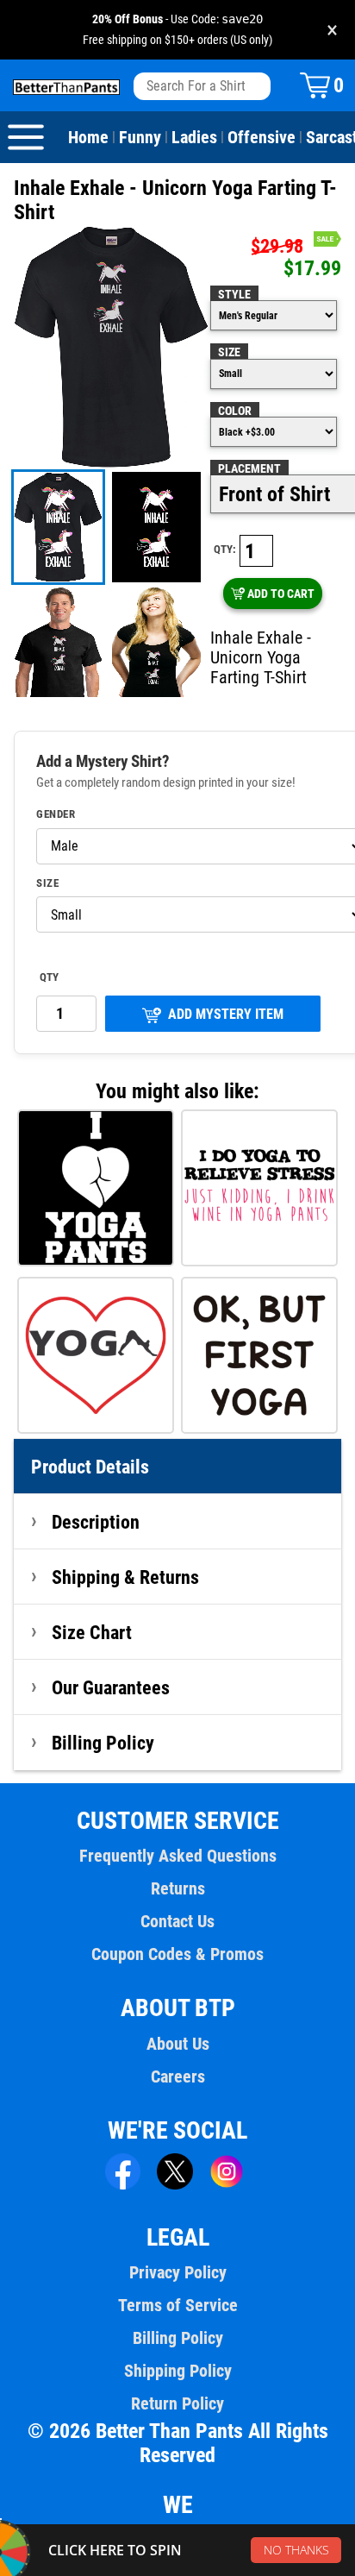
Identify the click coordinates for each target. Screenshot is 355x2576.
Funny (140, 137)
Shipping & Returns (125, 1577)
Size (229, 352)
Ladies (194, 137)
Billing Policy (103, 1743)
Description (96, 1522)
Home (88, 137)
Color (235, 411)
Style (234, 294)
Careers (178, 2077)
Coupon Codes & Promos (177, 1954)
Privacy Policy (178, 2272)
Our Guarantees (111, 1687)
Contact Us (177, 1921)
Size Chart (92, 1632)
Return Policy (177, 2403)
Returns (178, 1888)
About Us (178, 2044)
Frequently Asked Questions (178, 1856)
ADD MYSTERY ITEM (226, 1014)
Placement (249, 468)
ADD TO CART (281, 594)
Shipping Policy (178, 2371)
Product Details (90, 1467)
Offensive (262, 137)
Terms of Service (178, 2305)
